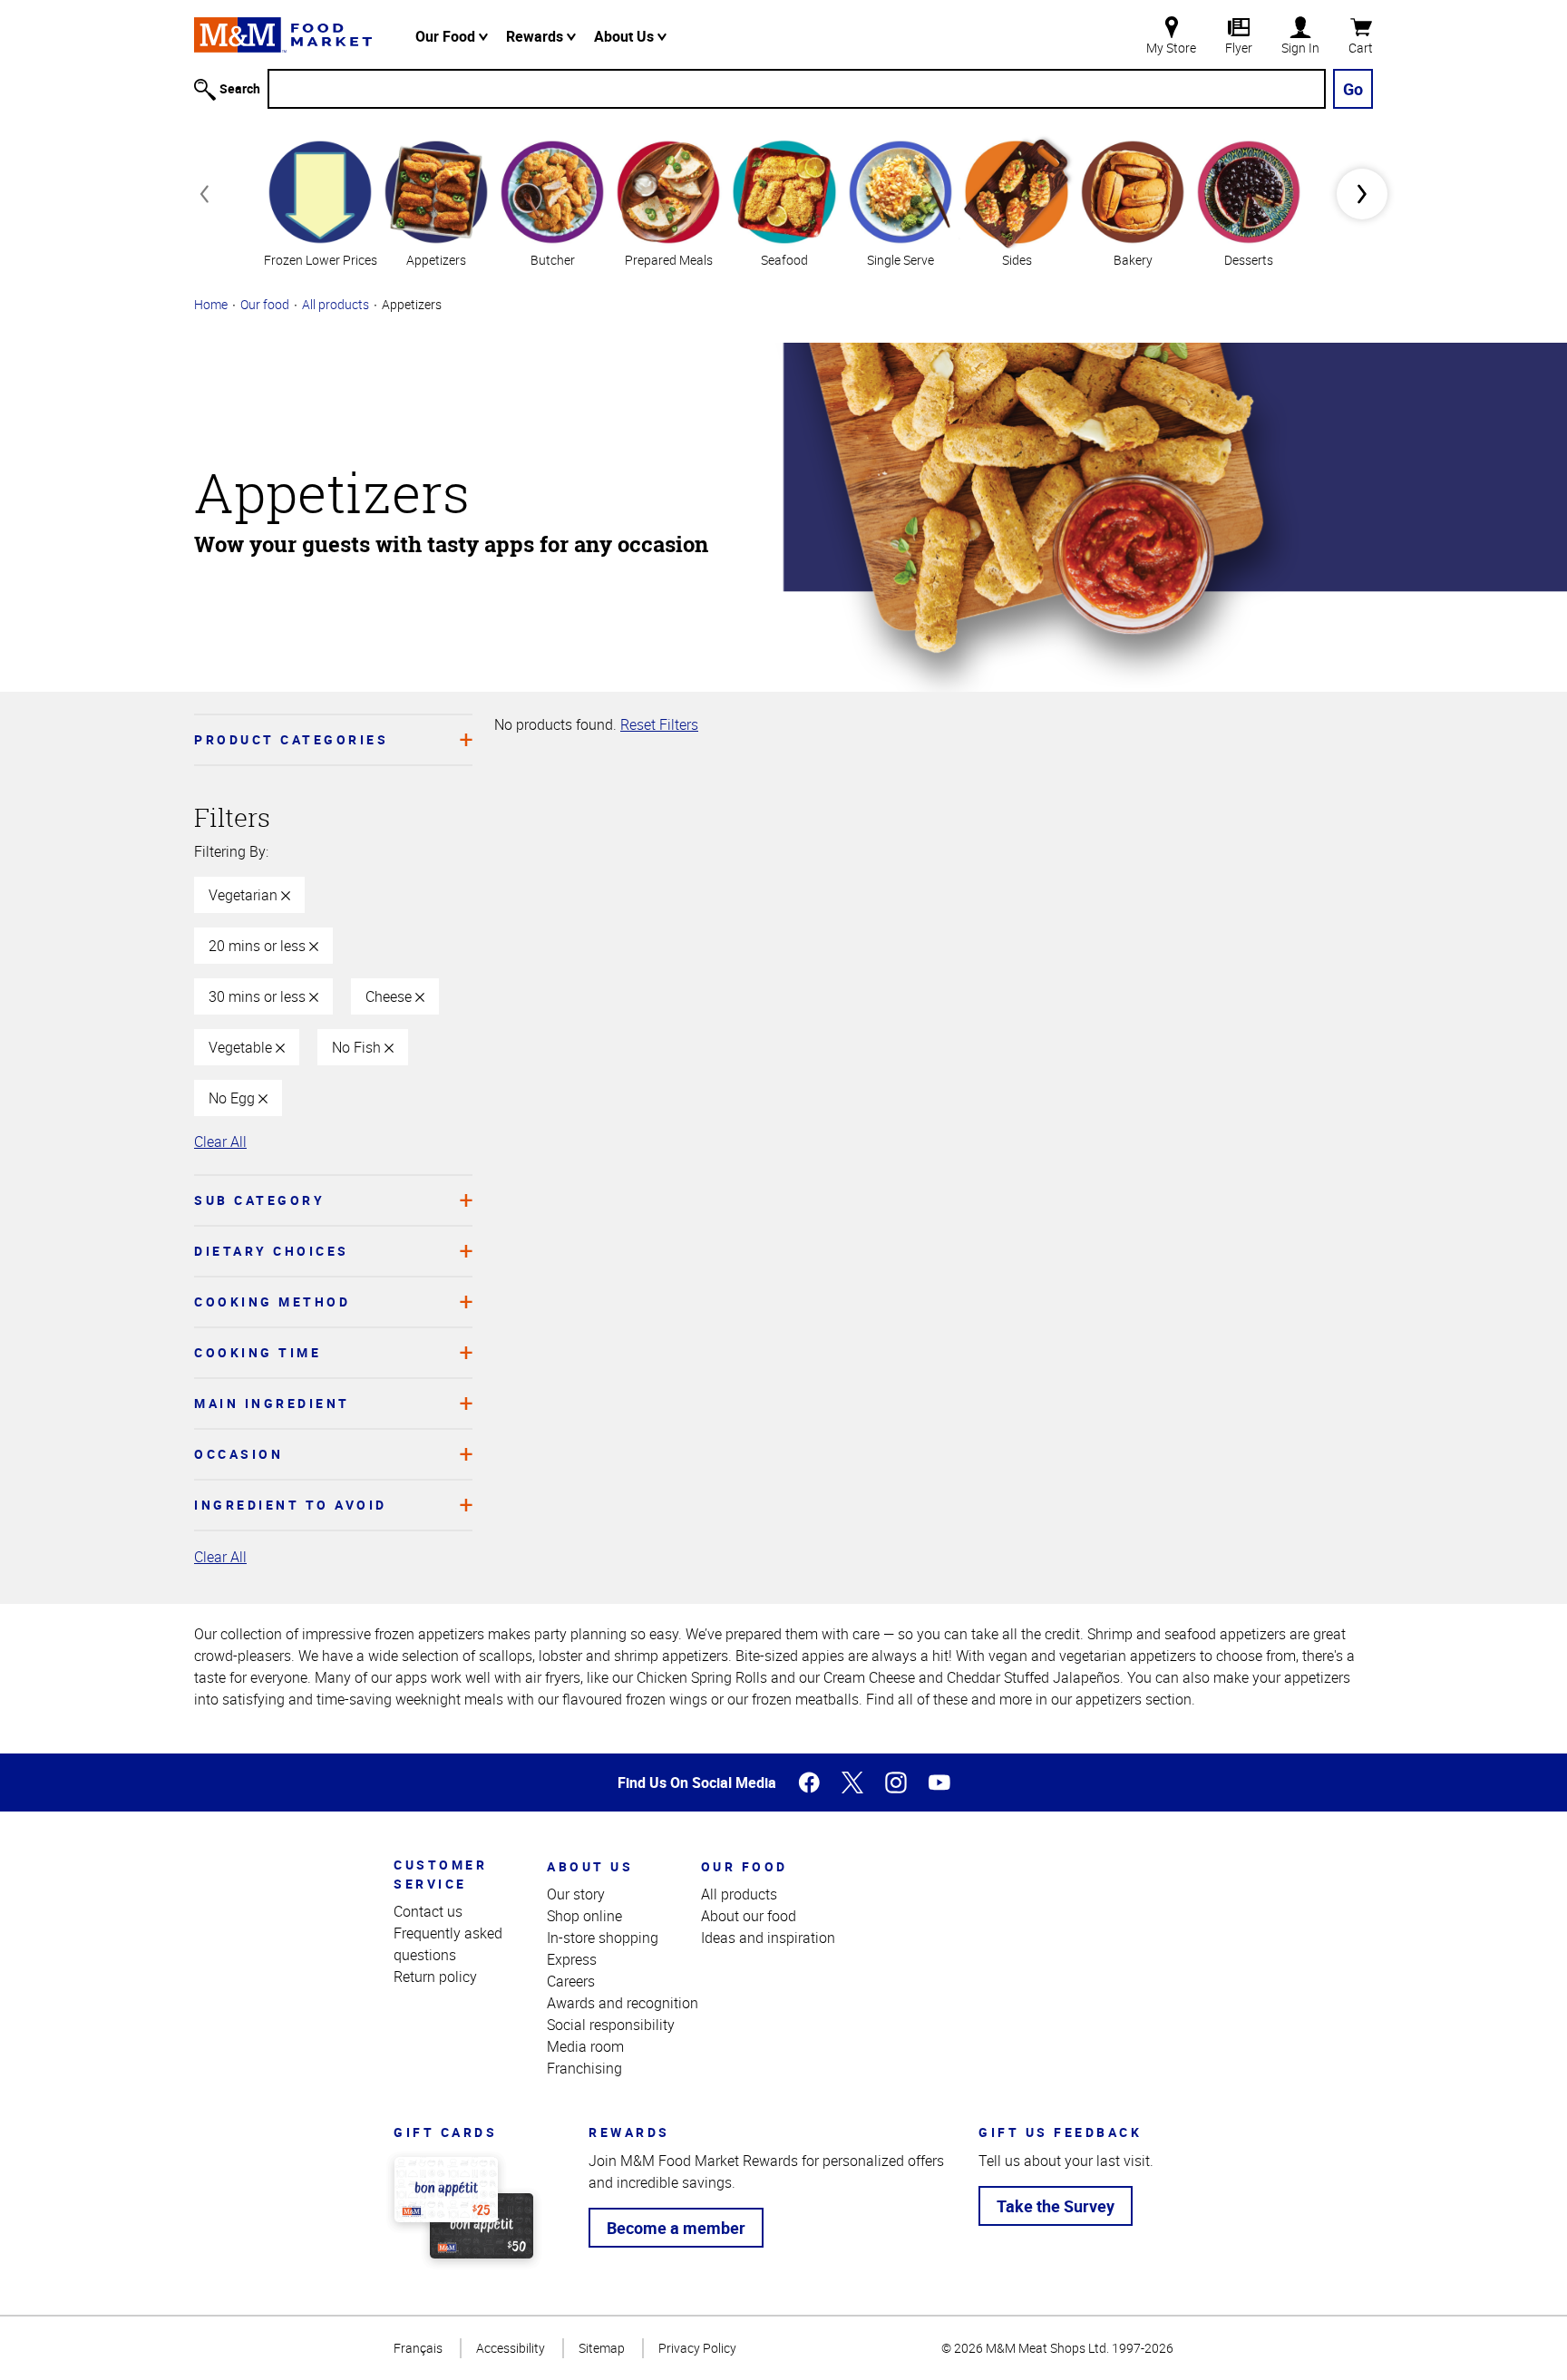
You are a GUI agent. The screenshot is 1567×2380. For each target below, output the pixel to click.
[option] (320, 202)
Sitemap (602, 2348)
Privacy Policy (697, 2348)
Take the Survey (1056, 2206)
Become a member (676, 2228)
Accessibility (511, 2348)
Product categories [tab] (291, 739)
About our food (749, 1916)
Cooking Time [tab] (258, 1352)
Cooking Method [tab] (272, 1302)
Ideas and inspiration (768, 1938)
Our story (576, 1894)
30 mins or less (259, 996)
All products (336, 304)
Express (572, 1959)
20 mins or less (259, 946)
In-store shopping (603, 1938)
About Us (626, 36)
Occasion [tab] (238, 1454)
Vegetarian (245, 895)
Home (211, 304)
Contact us (428, 1911)
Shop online (584, 1916)
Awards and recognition (623, 2003)
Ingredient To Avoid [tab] (291, 1505)
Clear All (220, 1141)
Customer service (440, 1874)
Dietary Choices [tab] (272, 1251)
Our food (265, 304)
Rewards (536, 36)
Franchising (584, 2068)
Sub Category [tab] (259, 1200)
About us (590, 1866)
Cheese (390, 996)
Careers (571, 1981)
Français (418, 2348)
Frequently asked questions (448, 1944)
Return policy (435, 1977)
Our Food (447, 36)
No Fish (358, 1047)
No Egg (234, 1098)
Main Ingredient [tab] (272, 1403)
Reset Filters (659, 724)
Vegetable (242, 1047)
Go (1353, 89)
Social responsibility (611, 2025)
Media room (585, 2046)
